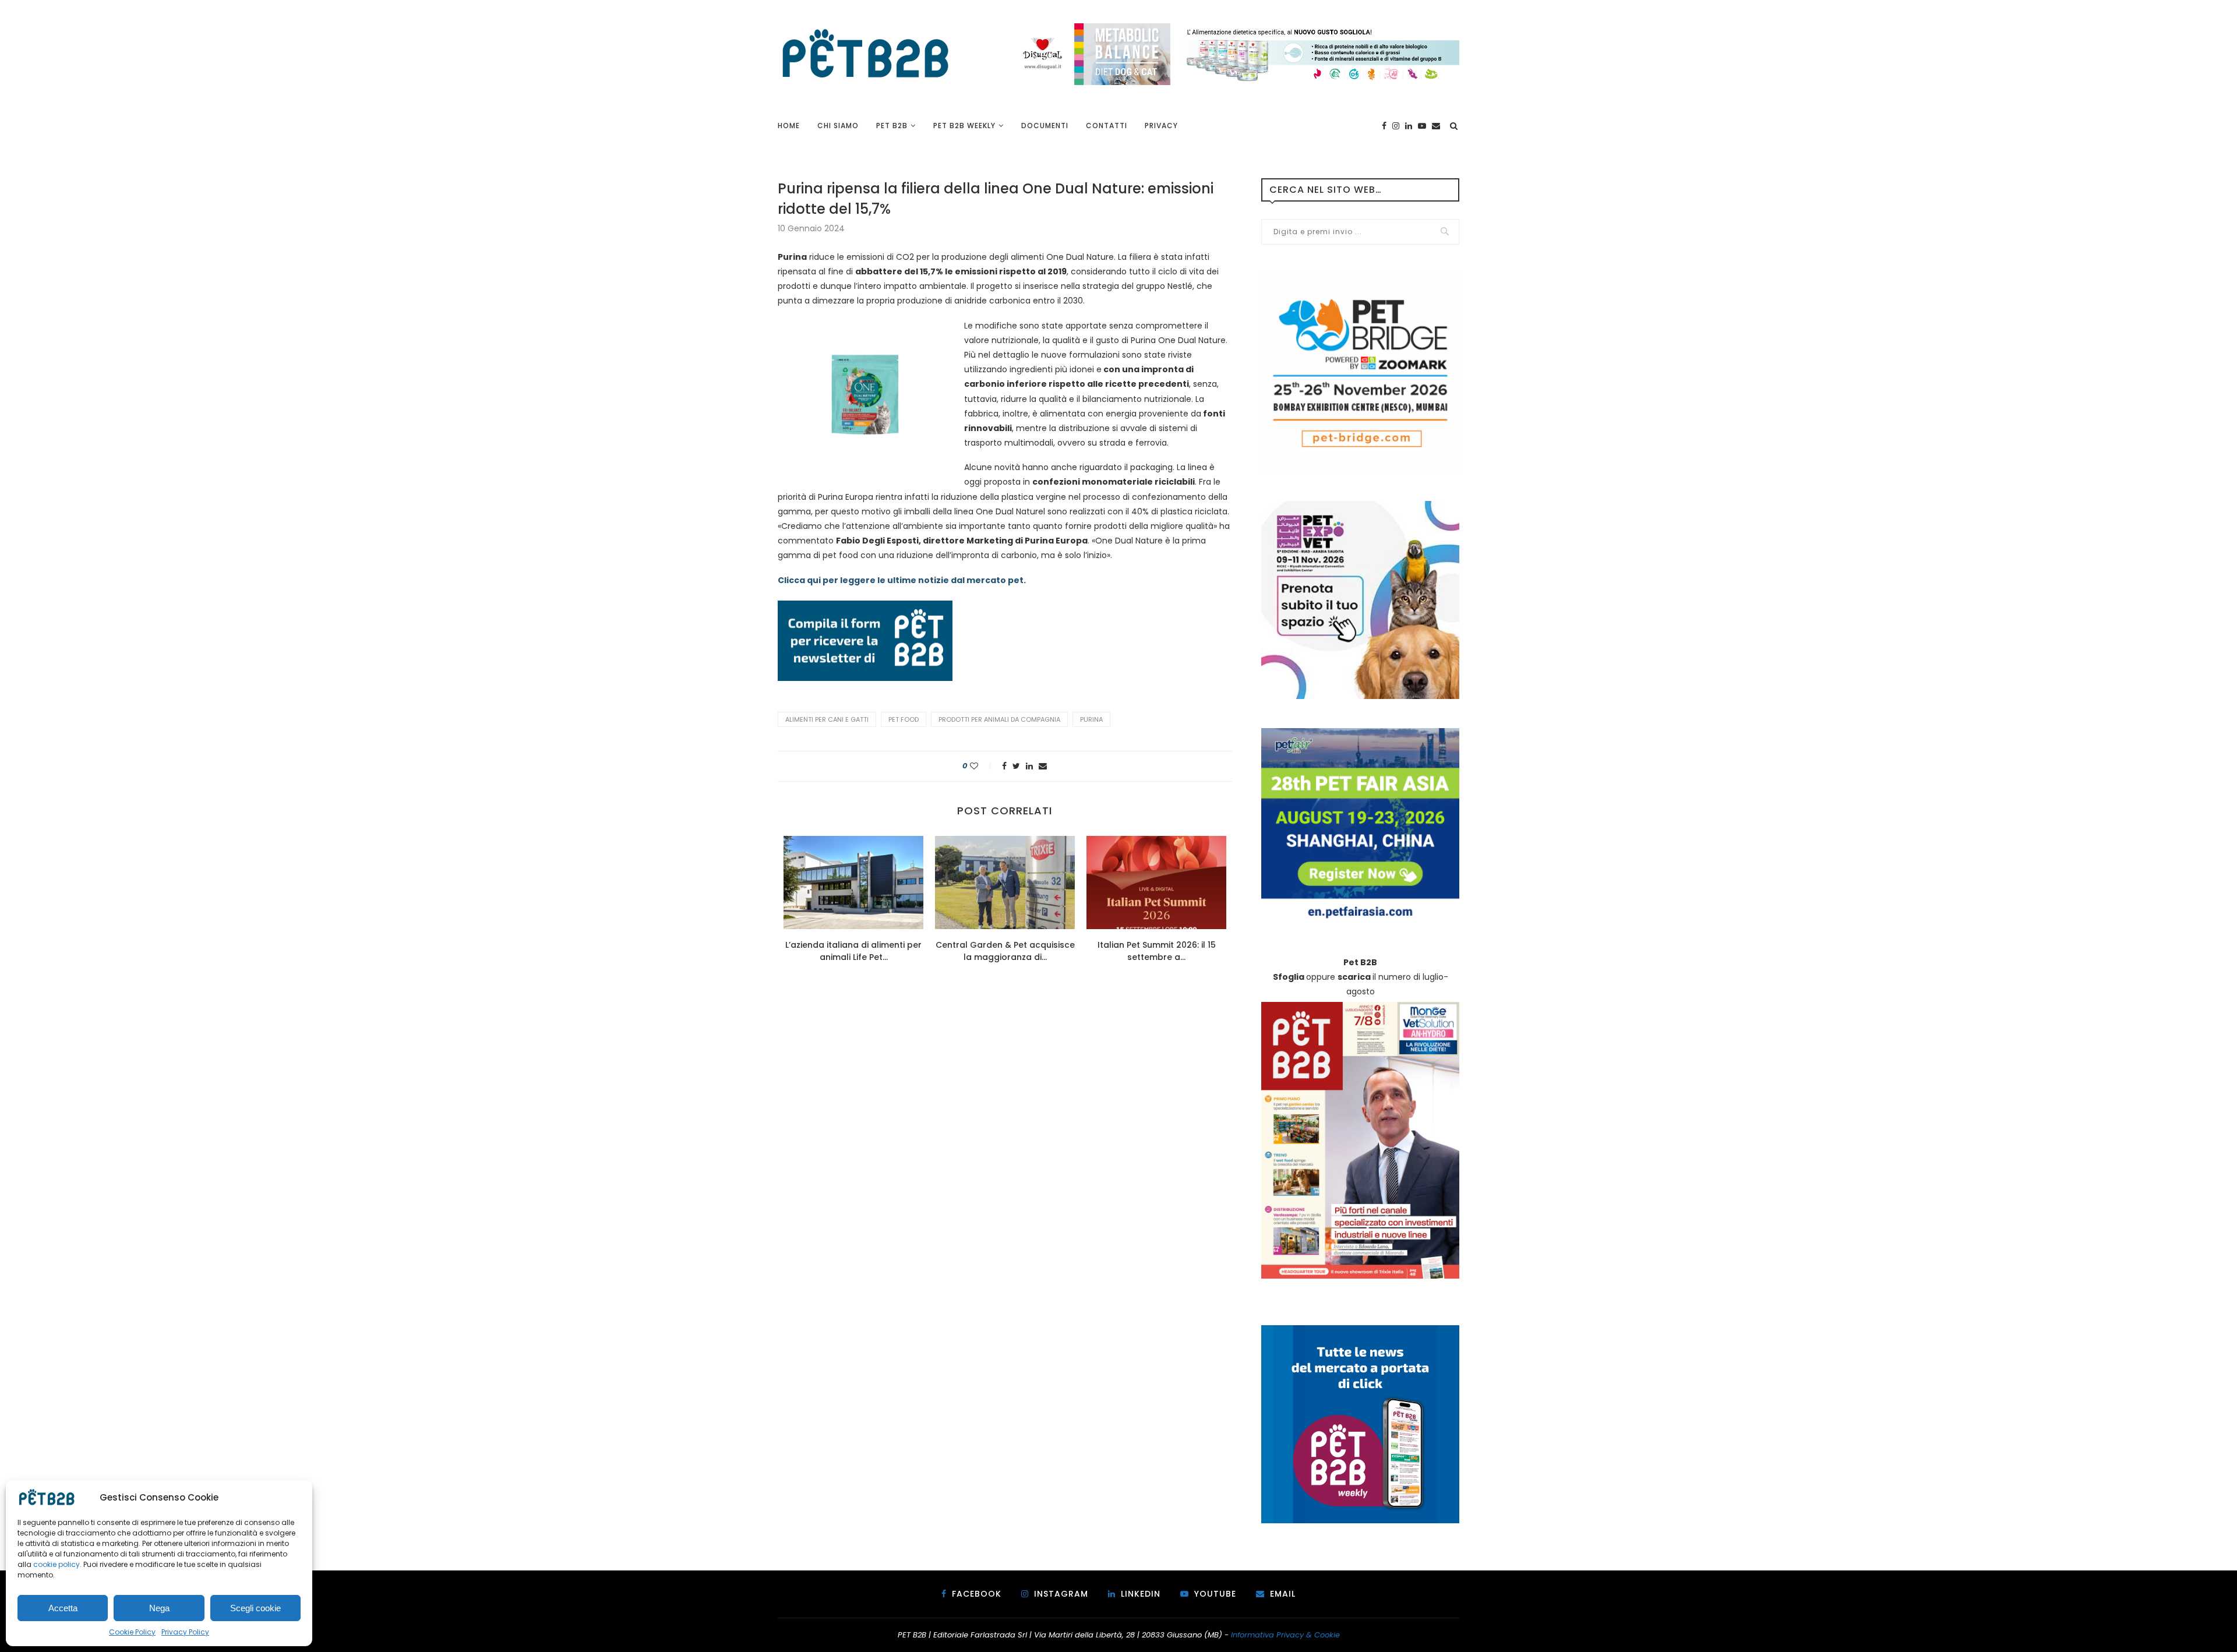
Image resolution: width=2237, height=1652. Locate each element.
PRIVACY (1161, 126)
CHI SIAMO (838, 126)
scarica (1354, 977)
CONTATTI (1107, 126)
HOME (789, 126)
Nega (159, 1608)
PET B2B (892, 126)
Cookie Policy (132, 1632)
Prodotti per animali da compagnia (999, 719)
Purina (1091, 719)
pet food (904, 719)
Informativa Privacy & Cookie (1285, 1635)
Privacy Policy (185, 1632)
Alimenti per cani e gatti (827, 719)
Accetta (63, 1608)
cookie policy (57, 1564)
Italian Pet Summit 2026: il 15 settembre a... (1157, 951)
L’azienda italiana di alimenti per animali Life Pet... (853, 951)
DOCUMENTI (1045, 126)
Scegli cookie (255, 1608)
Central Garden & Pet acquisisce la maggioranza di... (1005, 951)
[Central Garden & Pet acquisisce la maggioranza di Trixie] (1005, 883)
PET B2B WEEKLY (964, 126)
